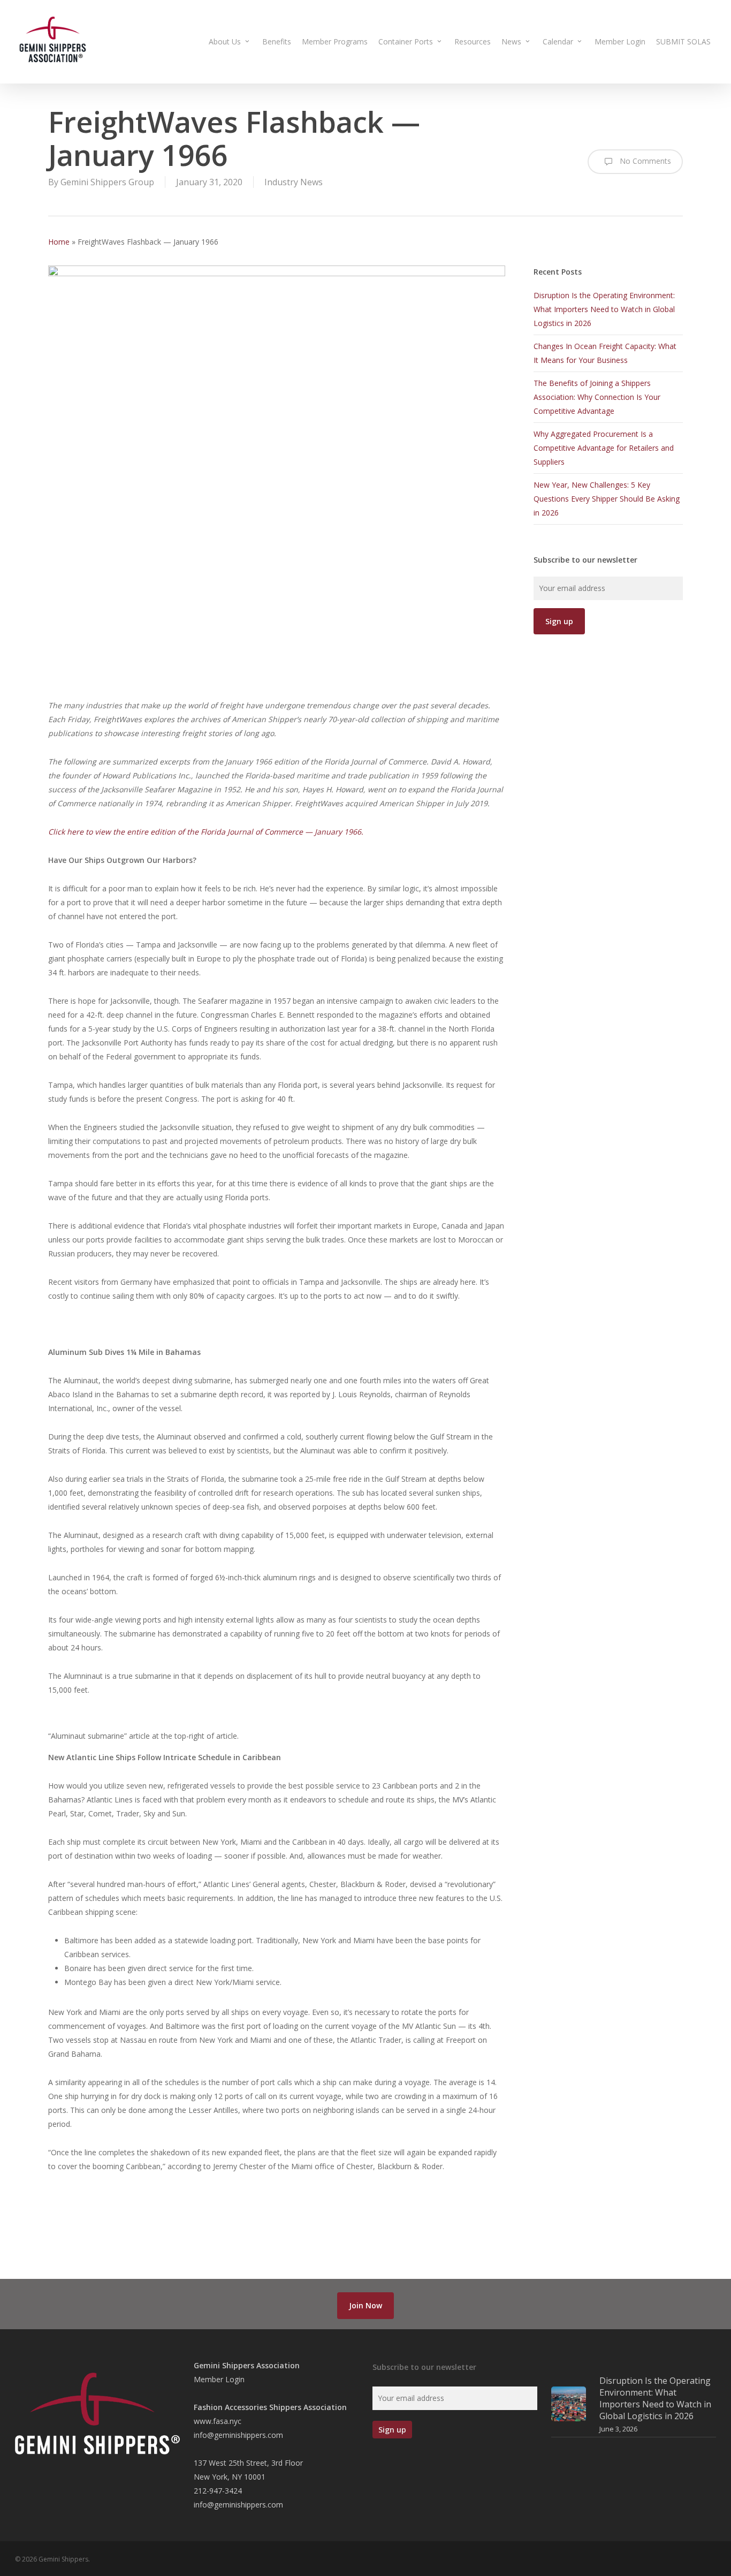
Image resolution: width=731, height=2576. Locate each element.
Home (59, 242)
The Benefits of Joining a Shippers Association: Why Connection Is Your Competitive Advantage (597, 397)
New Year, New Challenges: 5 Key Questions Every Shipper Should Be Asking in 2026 (607, 499)
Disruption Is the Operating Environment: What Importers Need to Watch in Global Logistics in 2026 (604, 309)
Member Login (219, 2379)
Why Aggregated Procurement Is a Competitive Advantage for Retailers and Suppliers (604, 448)
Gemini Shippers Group (107, 182)
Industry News (294, 182)
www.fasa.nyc (218, 2421)
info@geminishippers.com (238, 2435)
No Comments (644, 161)
